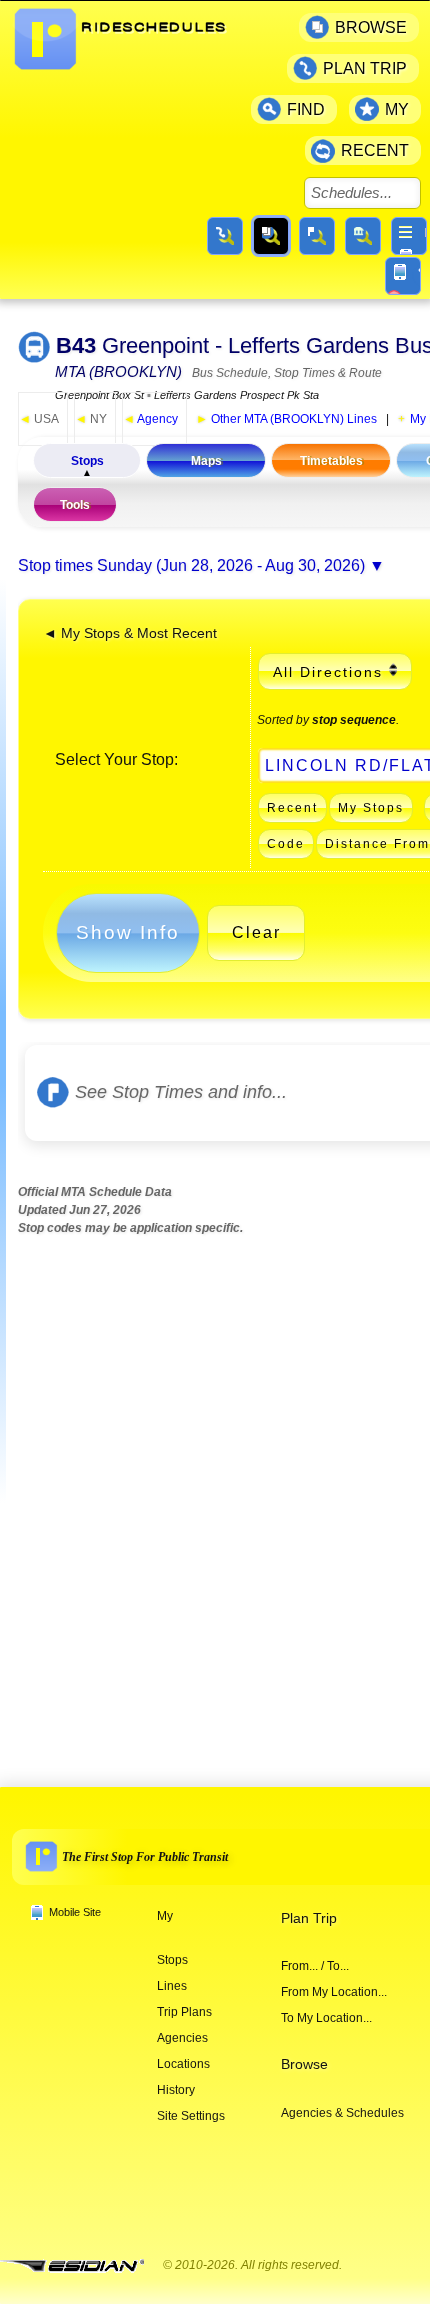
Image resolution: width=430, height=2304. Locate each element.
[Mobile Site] (403, 276)
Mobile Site (75, 1912)
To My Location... (326, 2018)
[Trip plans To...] (225, 236)
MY (397, 109)
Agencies (182, 2038)
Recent (292, 808)
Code (286, 844)
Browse (304, 2064)
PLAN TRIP (365, 68)
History (176, 2090)
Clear (256, 932)
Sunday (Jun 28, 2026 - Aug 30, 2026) (231, 565)
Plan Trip (309, 1918)
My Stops (371, 808)
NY (91, 419)
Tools (75, 505)
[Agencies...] (363, 236)
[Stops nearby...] (317, 236)
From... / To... (315, 1966)
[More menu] (409, 236)
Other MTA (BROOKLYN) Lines (286, 419)
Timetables (331, 461)
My (165, 1916)
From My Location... (334, 1992)
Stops (87, 461)
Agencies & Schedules (342, 2113)
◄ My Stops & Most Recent (130, 633)
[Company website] (80, 2266)
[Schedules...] (271, 236)
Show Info (128, 932)
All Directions (328, 672)
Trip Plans (184, 2012)
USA (39, 419)
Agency (150, 419)
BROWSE (371, 27)
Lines (172, 1986)
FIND (306, 109)
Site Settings (191, 2116)
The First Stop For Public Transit (145, 1857)
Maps (206, 461)
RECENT (375, 150)
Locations (183, 2064)
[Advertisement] (215, 1494)
